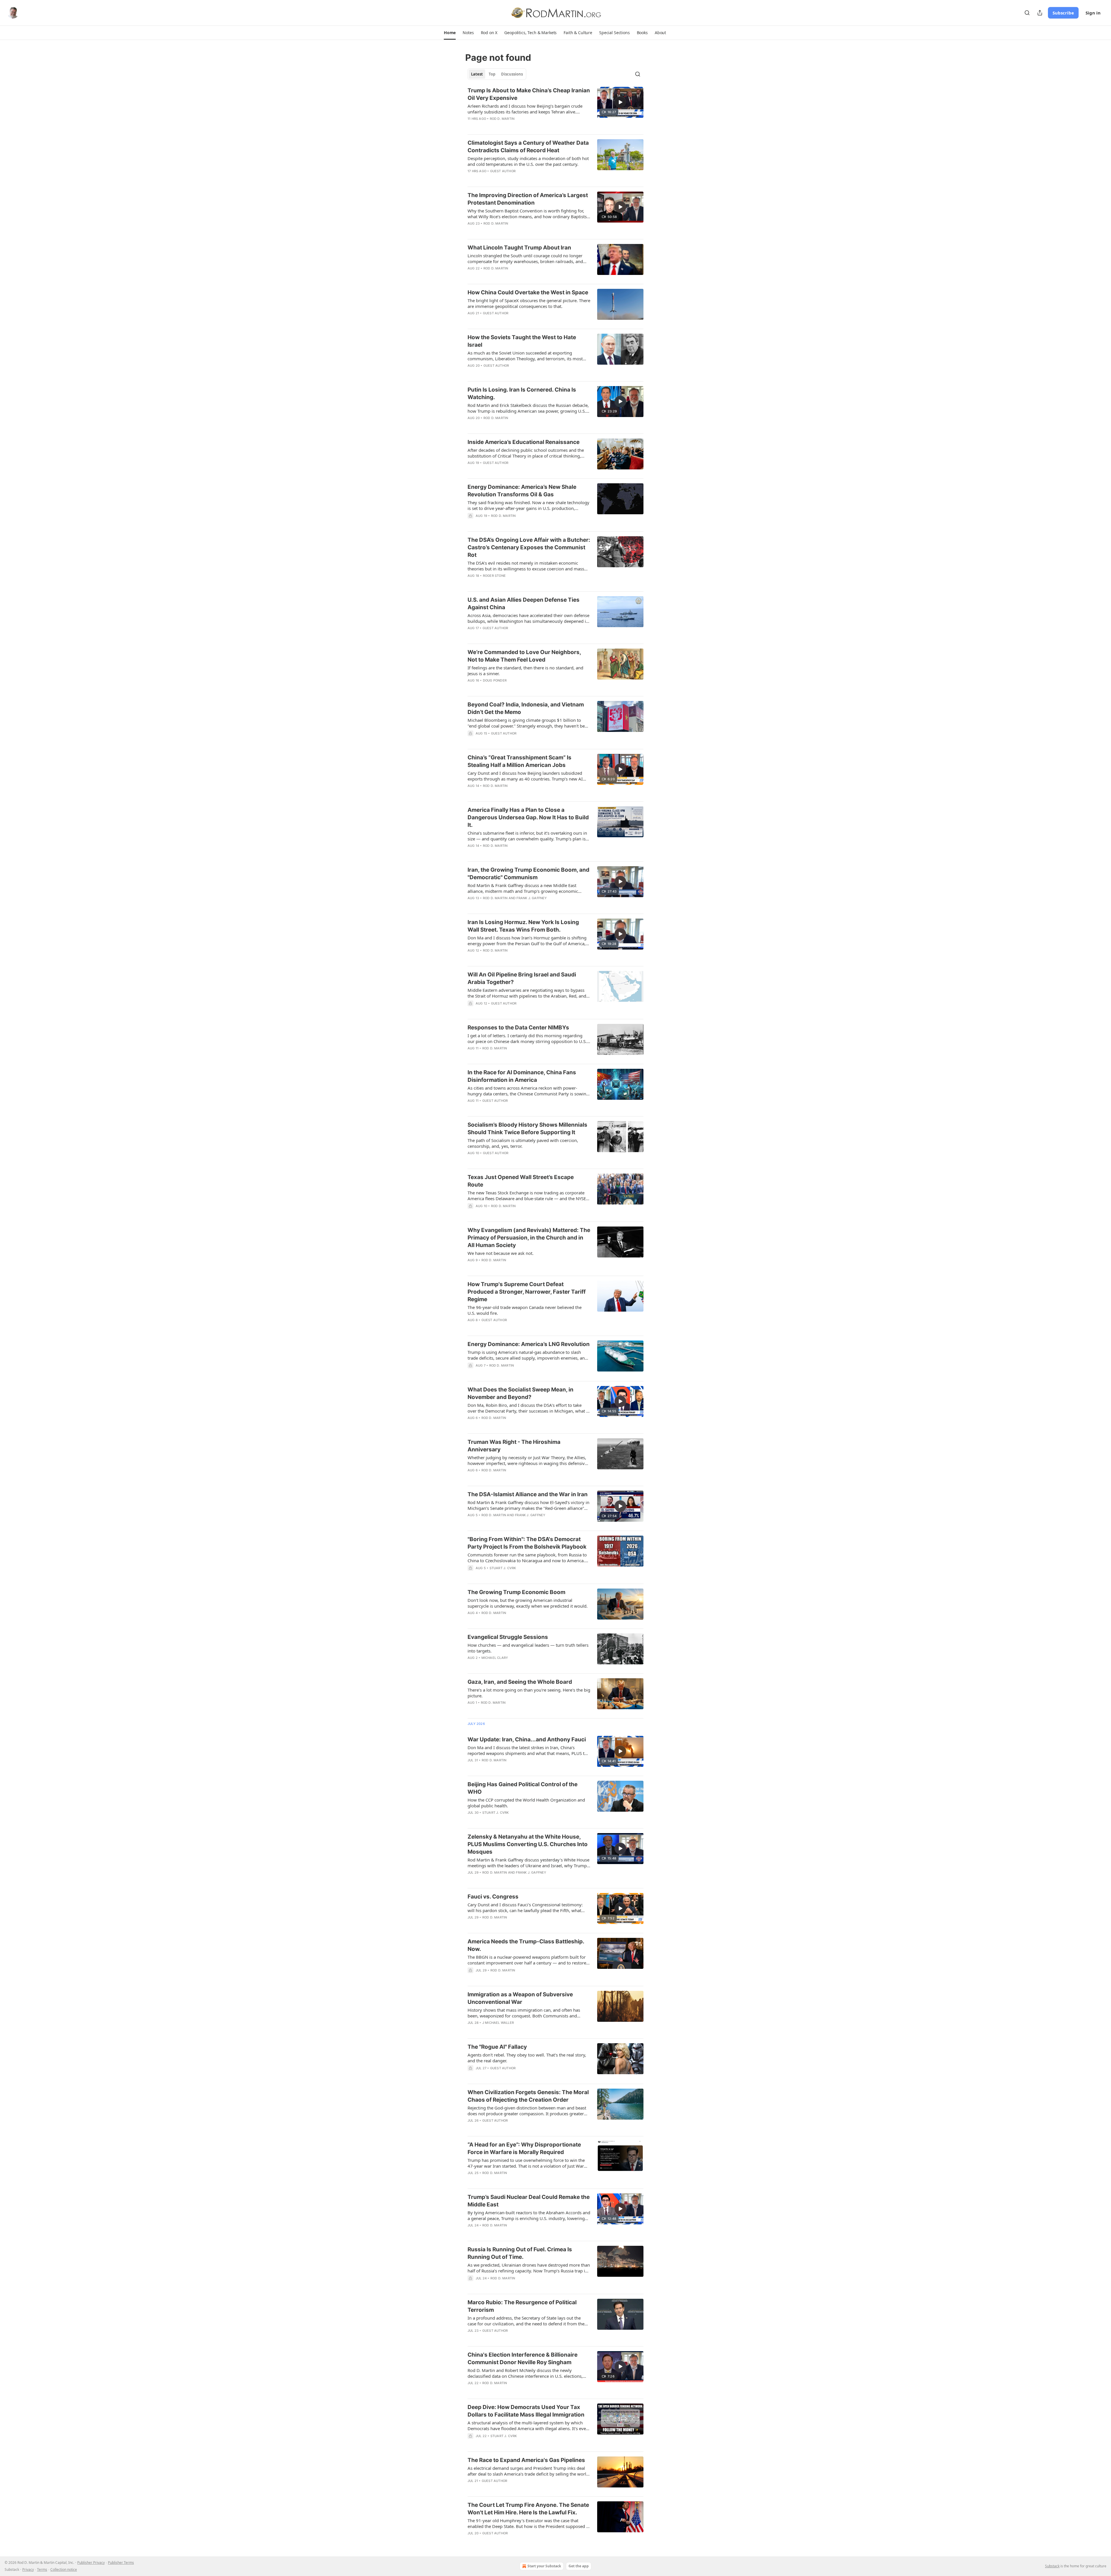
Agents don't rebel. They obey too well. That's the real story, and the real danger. (527, 2058)
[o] (620, 102)
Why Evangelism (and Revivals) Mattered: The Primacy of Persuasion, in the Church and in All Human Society (529, 1238)
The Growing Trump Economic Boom (516, 1592)
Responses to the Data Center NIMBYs (518, 1028)
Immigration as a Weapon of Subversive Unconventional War (520, 1998)
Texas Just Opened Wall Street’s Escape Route (521, 1181)
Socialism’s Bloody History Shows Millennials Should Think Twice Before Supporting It (527, 1129)
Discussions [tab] (512, 74)
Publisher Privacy (91, 2563)
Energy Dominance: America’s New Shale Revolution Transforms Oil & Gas (522, 491)
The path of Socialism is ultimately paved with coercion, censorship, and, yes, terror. (523, 1143)
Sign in (1093, 13)
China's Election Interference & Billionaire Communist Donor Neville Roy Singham (523, 2359)
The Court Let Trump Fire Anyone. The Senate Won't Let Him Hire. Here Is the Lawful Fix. (528, 2509)
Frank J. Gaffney (532, 898)
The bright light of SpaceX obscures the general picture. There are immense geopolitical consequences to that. (529, 303)
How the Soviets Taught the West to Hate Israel (522, 341)
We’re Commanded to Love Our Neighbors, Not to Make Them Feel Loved (524, 656)
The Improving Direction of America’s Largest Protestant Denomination (528, 199)
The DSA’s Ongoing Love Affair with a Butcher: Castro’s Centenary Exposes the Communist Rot (529, 547)
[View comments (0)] (512, 853)
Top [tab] (492, 74)
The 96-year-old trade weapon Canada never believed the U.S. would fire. (525, 1310)
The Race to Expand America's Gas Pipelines (526, 2460)
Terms (42, 2569)
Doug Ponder (495, 680)
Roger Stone (494, 576)
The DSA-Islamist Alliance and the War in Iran (528, 1494)
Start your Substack (544, 2566)
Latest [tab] (477, 74)
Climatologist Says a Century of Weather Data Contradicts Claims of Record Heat (528, 147)
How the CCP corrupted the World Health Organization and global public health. (526, 1803)
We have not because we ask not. (501, 1253)
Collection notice (64, 2569)
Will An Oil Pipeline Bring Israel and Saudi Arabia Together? (522, 978)
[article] (555, 108)
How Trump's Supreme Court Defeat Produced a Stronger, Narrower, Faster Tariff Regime (527, 1292)
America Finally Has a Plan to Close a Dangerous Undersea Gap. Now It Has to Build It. (528, 817)
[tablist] (497, 74)
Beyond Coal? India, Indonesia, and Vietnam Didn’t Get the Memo (526, 708)
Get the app (579, 2566)
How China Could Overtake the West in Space (528, 292)
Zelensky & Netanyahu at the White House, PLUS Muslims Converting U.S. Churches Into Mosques (528, 1844)
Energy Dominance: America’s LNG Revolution (529, 1344)
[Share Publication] (1040, 13)
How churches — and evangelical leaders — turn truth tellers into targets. (528, 1648)
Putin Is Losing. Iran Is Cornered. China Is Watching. (522, 393)
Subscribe (1063, 13)
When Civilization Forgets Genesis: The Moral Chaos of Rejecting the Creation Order (528, 2096)
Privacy (28, 2569)
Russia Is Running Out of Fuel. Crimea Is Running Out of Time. (520, 2253)
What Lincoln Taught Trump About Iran (519, 248)
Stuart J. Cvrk (503, 1568)
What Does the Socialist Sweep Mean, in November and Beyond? (520, 1393)
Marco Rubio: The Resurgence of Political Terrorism (522, 2306)
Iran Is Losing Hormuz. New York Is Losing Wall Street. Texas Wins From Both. (523, 926)
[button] (450, 33)
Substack (1052, 2566)
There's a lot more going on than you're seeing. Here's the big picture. (529, 1693)
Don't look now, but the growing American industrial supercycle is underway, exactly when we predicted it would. (528, 1603)
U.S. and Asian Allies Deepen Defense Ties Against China (524, 604)
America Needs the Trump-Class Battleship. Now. (526, 1945)
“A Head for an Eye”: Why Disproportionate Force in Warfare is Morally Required (524, 2148)
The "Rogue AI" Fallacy (497, 2047)
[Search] (1027, 13)
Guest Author (503, 171)
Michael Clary (495, 1658)
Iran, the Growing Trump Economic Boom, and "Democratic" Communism (528, 874)
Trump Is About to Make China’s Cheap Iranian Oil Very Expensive (529, 94)
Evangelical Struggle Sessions (508, 1637)
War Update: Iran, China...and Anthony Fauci (527, 1739)
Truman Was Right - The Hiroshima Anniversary (514, 1446)
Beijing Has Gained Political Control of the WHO (523, 1788)
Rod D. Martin (502, 119)
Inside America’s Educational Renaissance (524, 442)
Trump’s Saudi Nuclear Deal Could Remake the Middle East (529, 2201)
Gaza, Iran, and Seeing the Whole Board (520, 1682)
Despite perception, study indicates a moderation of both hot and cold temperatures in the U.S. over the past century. (528, 161)
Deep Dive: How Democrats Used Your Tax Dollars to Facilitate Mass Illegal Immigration (526, 2411)
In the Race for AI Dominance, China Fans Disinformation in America (522, 1076)
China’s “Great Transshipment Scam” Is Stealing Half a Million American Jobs (519, 761)
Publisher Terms (121, 2563)
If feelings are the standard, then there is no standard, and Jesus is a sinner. (525, 671)
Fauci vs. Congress (493, 1897)
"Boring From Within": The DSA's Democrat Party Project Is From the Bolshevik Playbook (527, 1543)
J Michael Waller (498, 2023)
